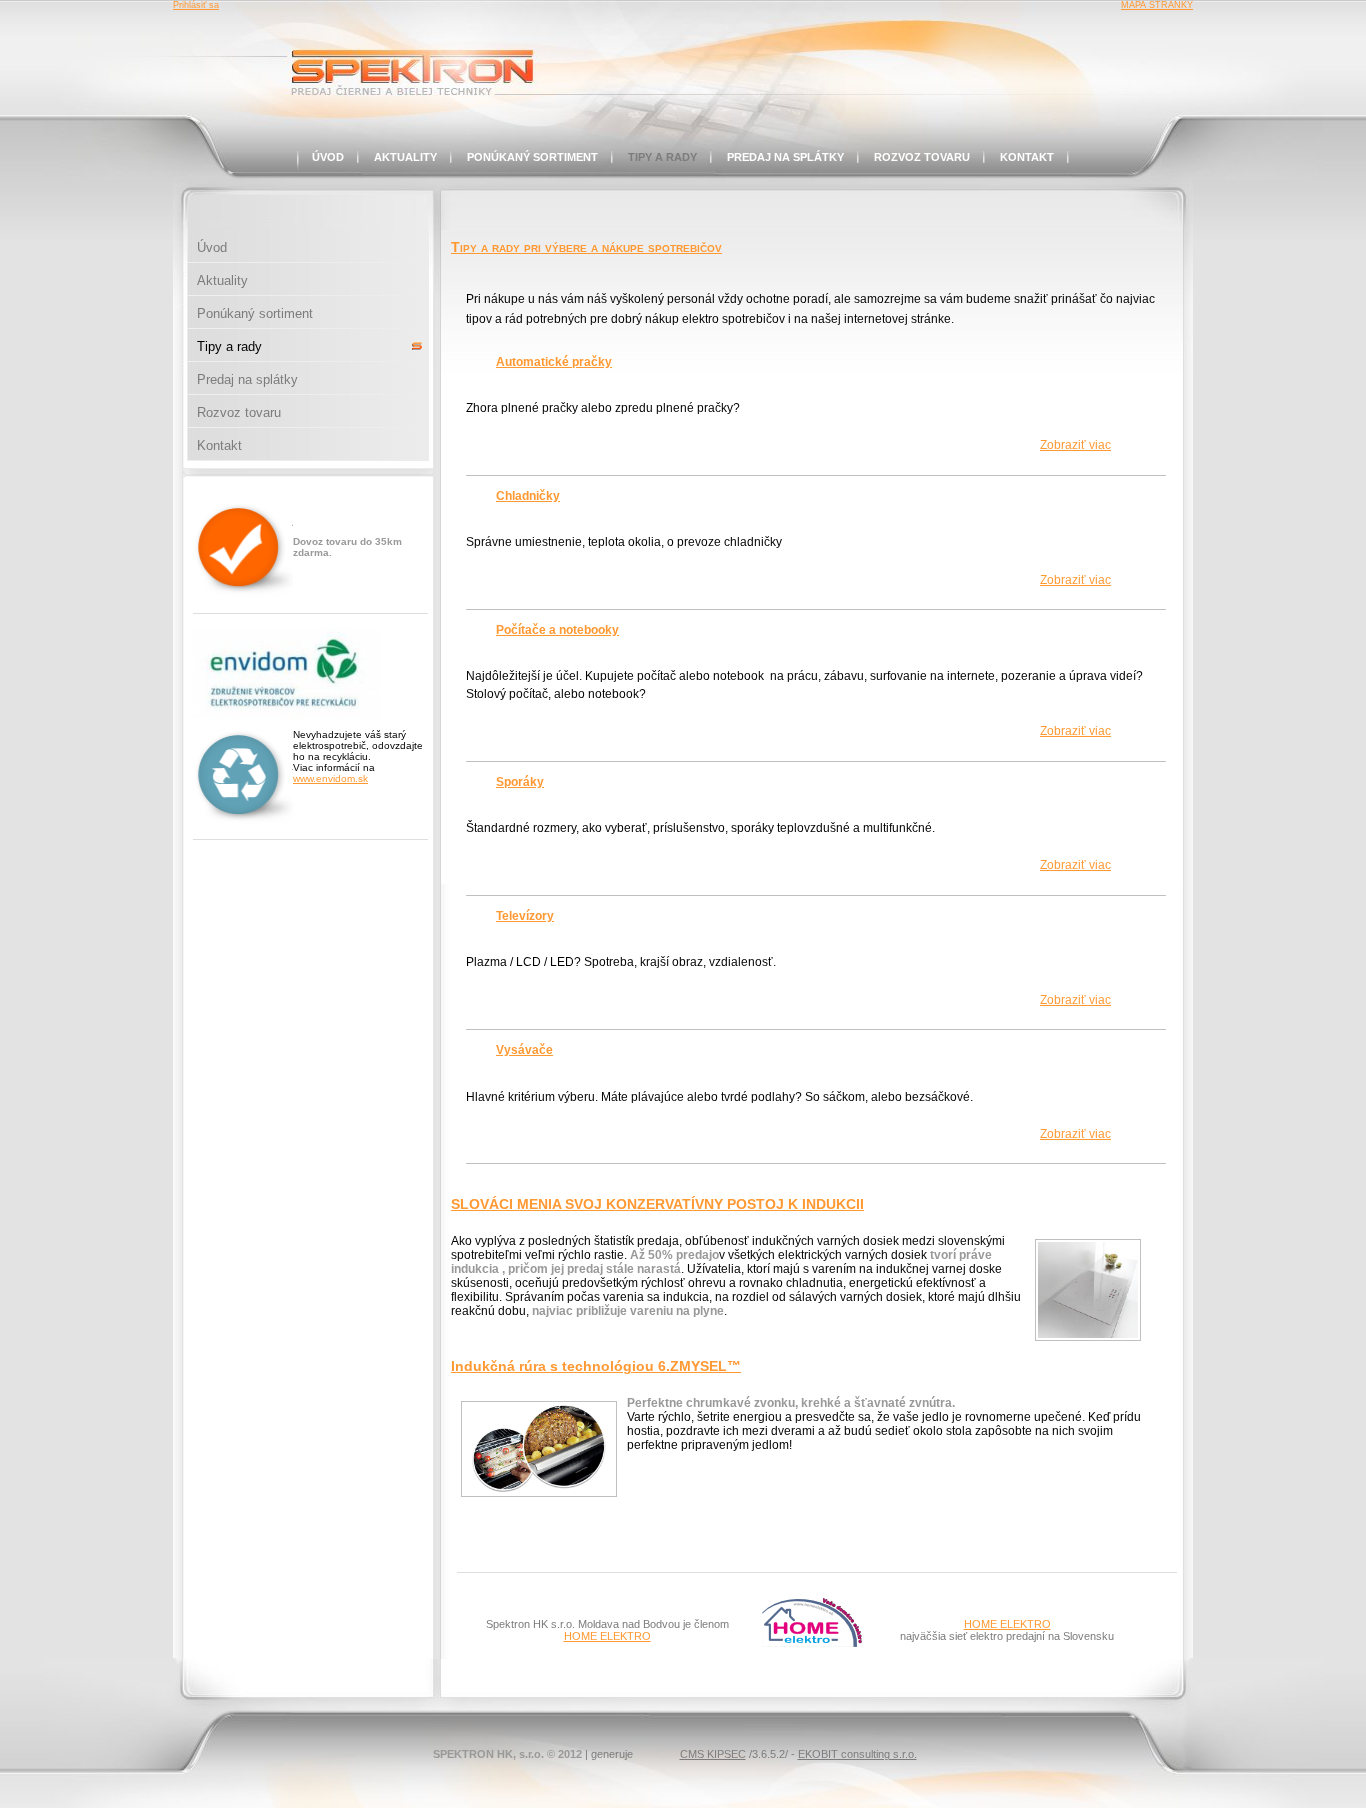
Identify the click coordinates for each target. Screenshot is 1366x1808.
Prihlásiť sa (196, 5)
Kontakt (1027, 157)
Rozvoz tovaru (922, 157)
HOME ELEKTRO (607, 1636)
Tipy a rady (662, 157)
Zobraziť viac (1075, 445)
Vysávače (524, 1050)
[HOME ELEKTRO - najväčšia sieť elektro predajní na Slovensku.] (812, 1643)
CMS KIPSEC (713, 1754)
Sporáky (520, 782)
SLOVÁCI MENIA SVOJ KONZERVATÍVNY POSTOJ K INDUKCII (657, 1204)
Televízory (525, 916)
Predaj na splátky (785, 157)
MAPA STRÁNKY (1157, 5)
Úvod (328, 157)
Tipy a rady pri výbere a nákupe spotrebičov (586, 247)
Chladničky (528, 496)
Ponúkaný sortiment (532, 157)
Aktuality (405, 157)
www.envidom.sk (330, 778)
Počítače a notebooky (557, 630)
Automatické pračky (554, 362)
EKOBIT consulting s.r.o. (857, 1754)
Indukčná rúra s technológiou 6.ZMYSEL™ (596, 1366)
